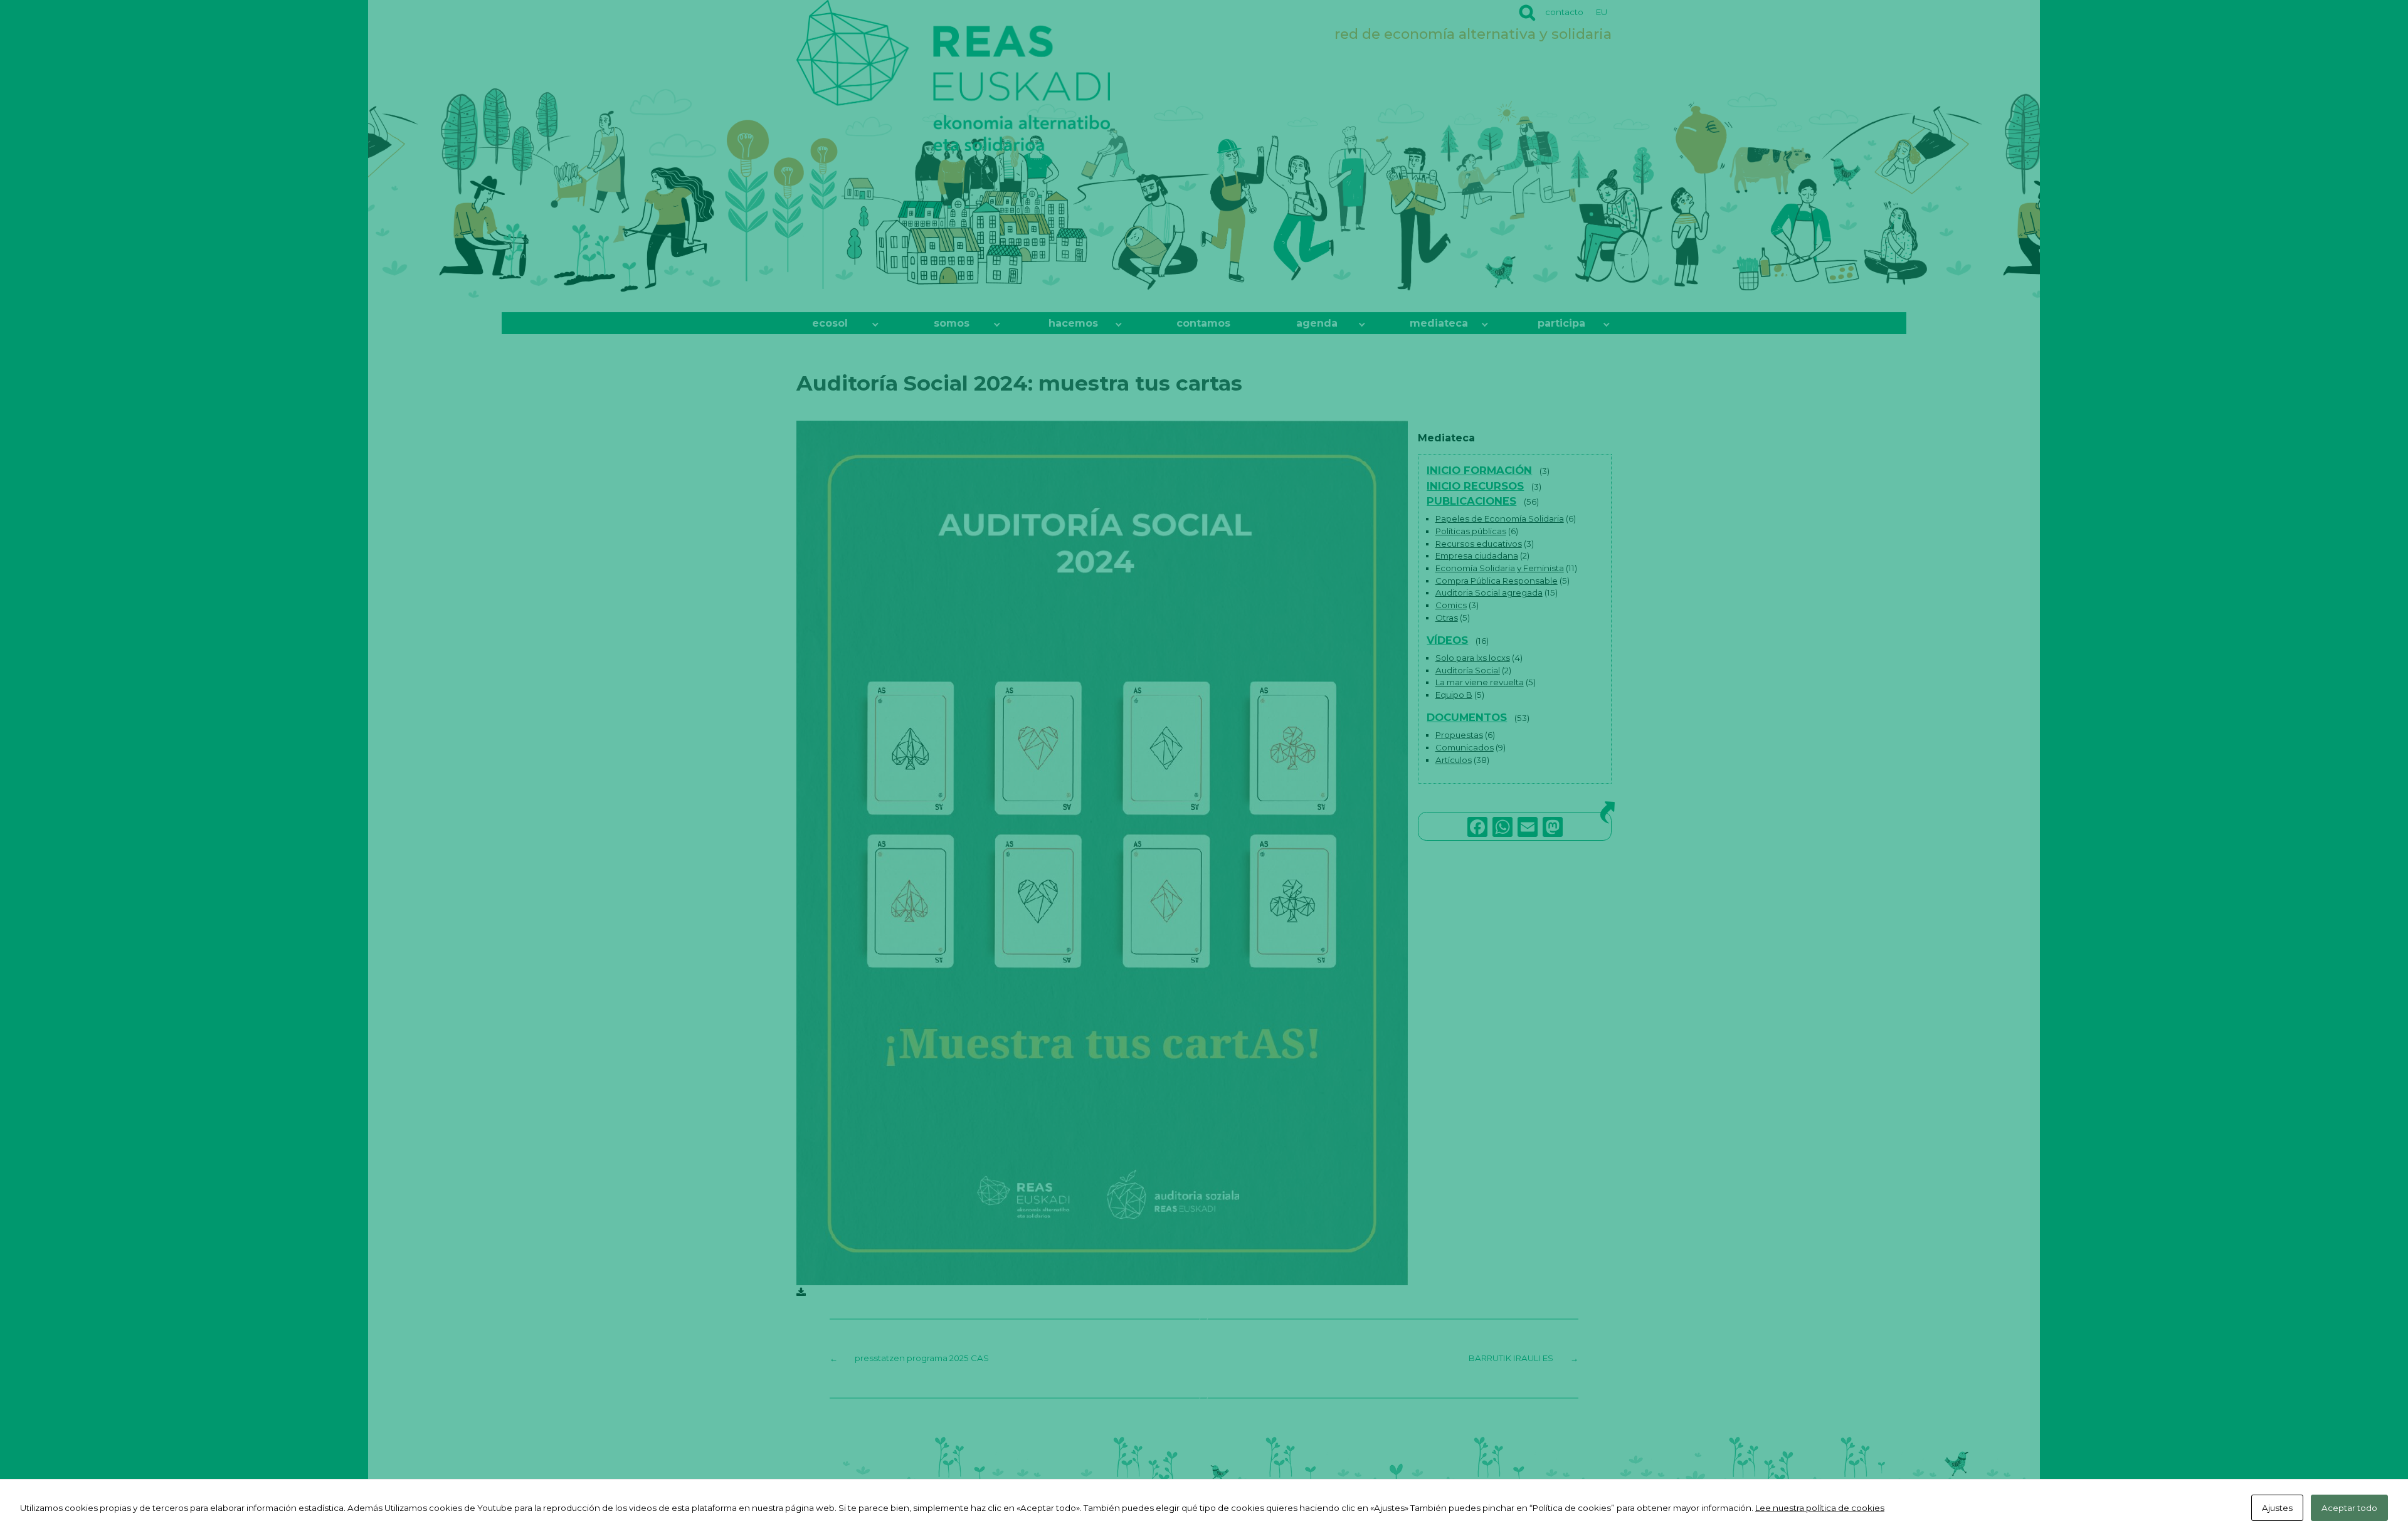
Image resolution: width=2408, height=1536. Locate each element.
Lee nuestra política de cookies (1820, 1508)
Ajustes (2277, 1508)
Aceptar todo (2349, 1508)
